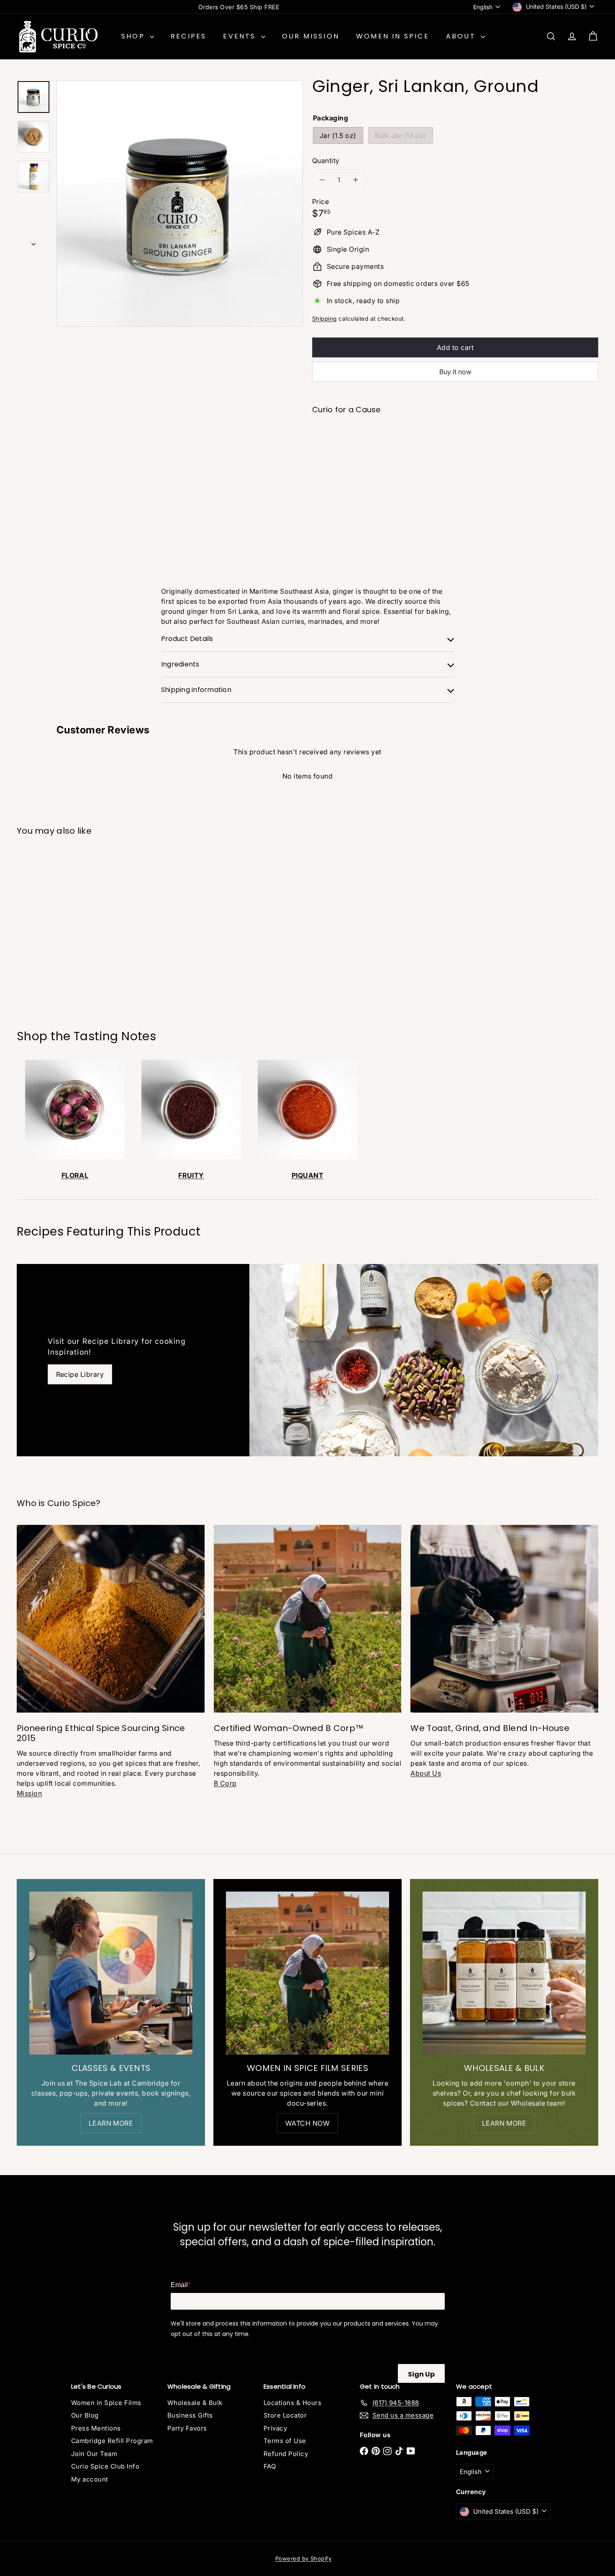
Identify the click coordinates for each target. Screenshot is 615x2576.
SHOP (135, 36)
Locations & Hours (292, 2403)
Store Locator (285, 2415)
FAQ (270, 2466)
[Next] (33, 241)
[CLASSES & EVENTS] (111, 1973)
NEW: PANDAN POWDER (239, 7)
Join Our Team (94, 2454)
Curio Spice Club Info (105, 2466)
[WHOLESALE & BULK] (504, 1973)
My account (90, 2479)
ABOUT (462, 36)
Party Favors (187, 2428)
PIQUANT (307, 1175)
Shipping (324, 319)
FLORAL (75, 1175)
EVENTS (241, 36)
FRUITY (191, 1175)
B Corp (225, 1783)
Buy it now (455, 372)
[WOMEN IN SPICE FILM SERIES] (307, 1973)
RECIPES (188, 36)
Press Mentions (96, 2428)
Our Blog (85, 2415)
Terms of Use (285, 2441)
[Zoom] (180, 203)
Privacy (275, 2428)
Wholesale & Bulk (195, 2403)
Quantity (326, 161)
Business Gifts (190, 2415)
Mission (29, 1793)
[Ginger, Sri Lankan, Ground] (455, 449)
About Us (426, 1773)
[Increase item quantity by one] (356, 180)
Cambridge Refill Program (112, 2441)
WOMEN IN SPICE (393, 36)
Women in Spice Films (106, 2403)
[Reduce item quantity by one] (322, 180)
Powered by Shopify (304, 2558)
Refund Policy (286, 2454)
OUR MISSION (311, 36)
